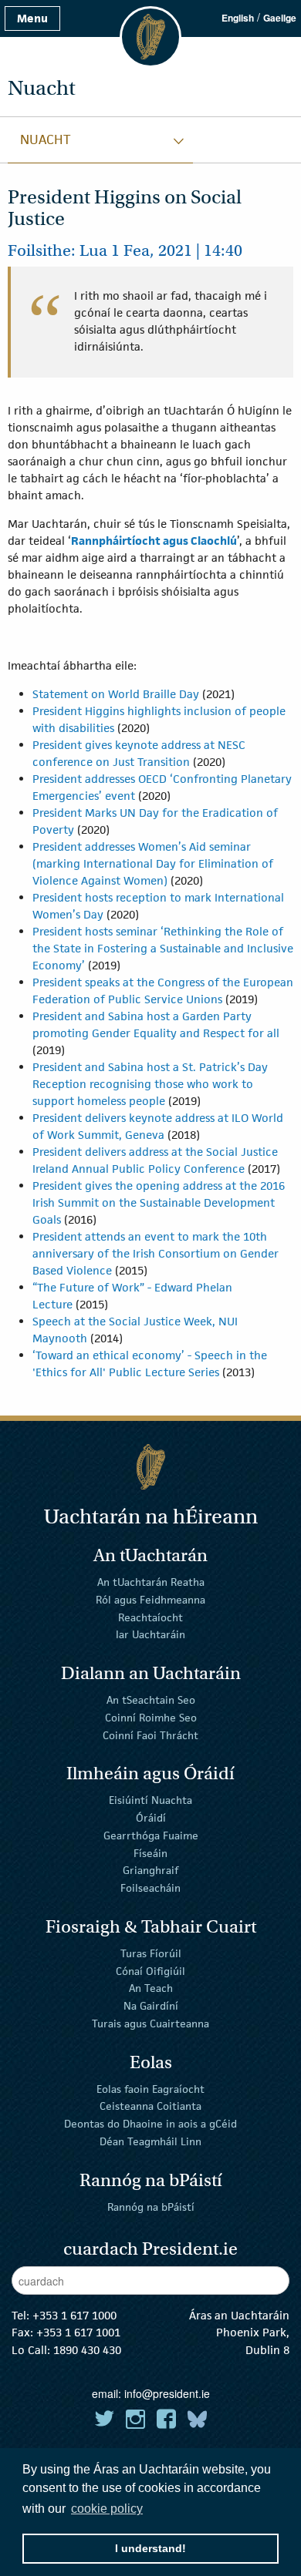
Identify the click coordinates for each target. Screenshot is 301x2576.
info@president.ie (167, 2393)
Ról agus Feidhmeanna (150, 1600)
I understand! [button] (150, 2548)
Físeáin (150, 1852)
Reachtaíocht (150, 1617)
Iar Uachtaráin (150, 1634)
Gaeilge (280, 18)
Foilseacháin (150, 1888)
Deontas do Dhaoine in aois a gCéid (150, 2124)
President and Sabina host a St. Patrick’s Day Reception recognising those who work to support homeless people (150, 1084)
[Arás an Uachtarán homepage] (150, 1467)
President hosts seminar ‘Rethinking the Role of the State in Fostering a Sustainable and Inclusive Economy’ (163, 948)
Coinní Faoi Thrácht (150, 1735)
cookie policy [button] (107, 2509)
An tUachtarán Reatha (151, 1582)
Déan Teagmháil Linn (150, 2141)
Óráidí (151, 1818)
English (238, 18)
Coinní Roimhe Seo (151, 1718)
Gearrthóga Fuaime (151, 1835)
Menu (32, 18)
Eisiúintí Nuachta (150, 1800)
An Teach (151, 1988)
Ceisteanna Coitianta (150, 2106)
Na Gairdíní (151, 2006)
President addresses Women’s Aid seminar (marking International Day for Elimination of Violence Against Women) (153, 863)
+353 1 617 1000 (74, 2315)
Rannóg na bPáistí (151, 2206)
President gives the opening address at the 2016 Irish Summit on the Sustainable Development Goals (159, 1202)
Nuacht (45, 139)
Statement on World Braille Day (116, 694)
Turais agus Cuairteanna (150, 2024)
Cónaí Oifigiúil (150, 1970)
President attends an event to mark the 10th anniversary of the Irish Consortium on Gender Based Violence (156, 1253)
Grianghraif (150, 1870)
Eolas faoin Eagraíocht (150, 2088)
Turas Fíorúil (151, 1953)
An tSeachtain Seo (151, 1700)
